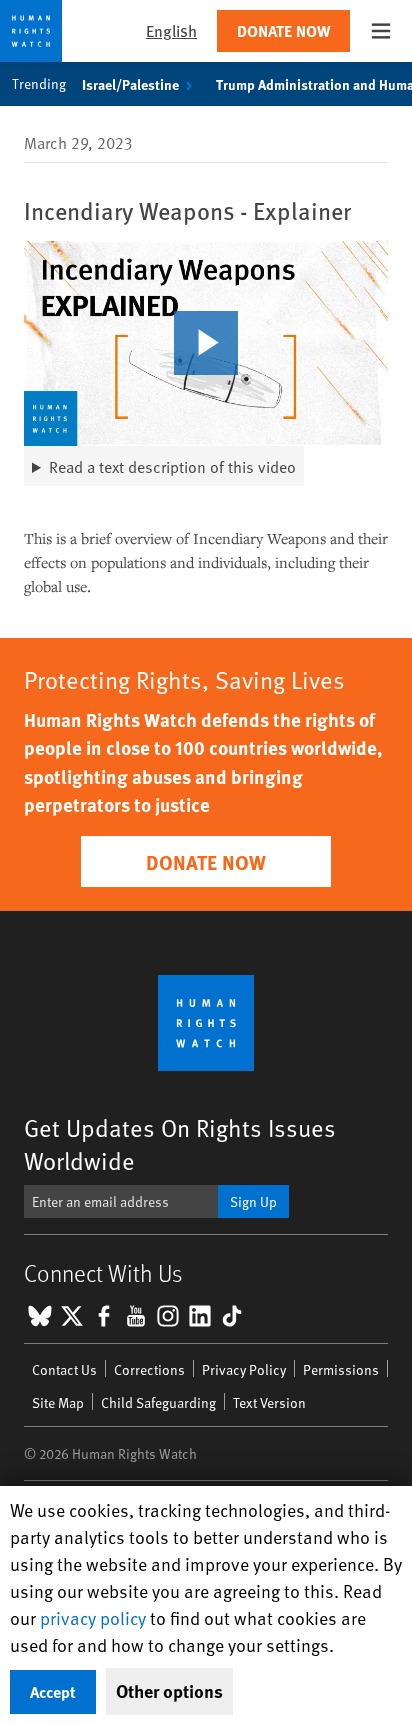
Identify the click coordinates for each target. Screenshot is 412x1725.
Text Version (269, 1402)
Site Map (58, 1402)
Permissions (341, 1369)
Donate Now (283, 30)
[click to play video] (206, 343)
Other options (169, 1691)
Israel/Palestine (130, 84)
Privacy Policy (244, 1369)
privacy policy (93, 1617)
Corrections (149, 1369)
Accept (53, 1691)
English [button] (171, 30)
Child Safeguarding (158, 1402)
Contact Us (64, 1369)
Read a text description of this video (172, 466)
